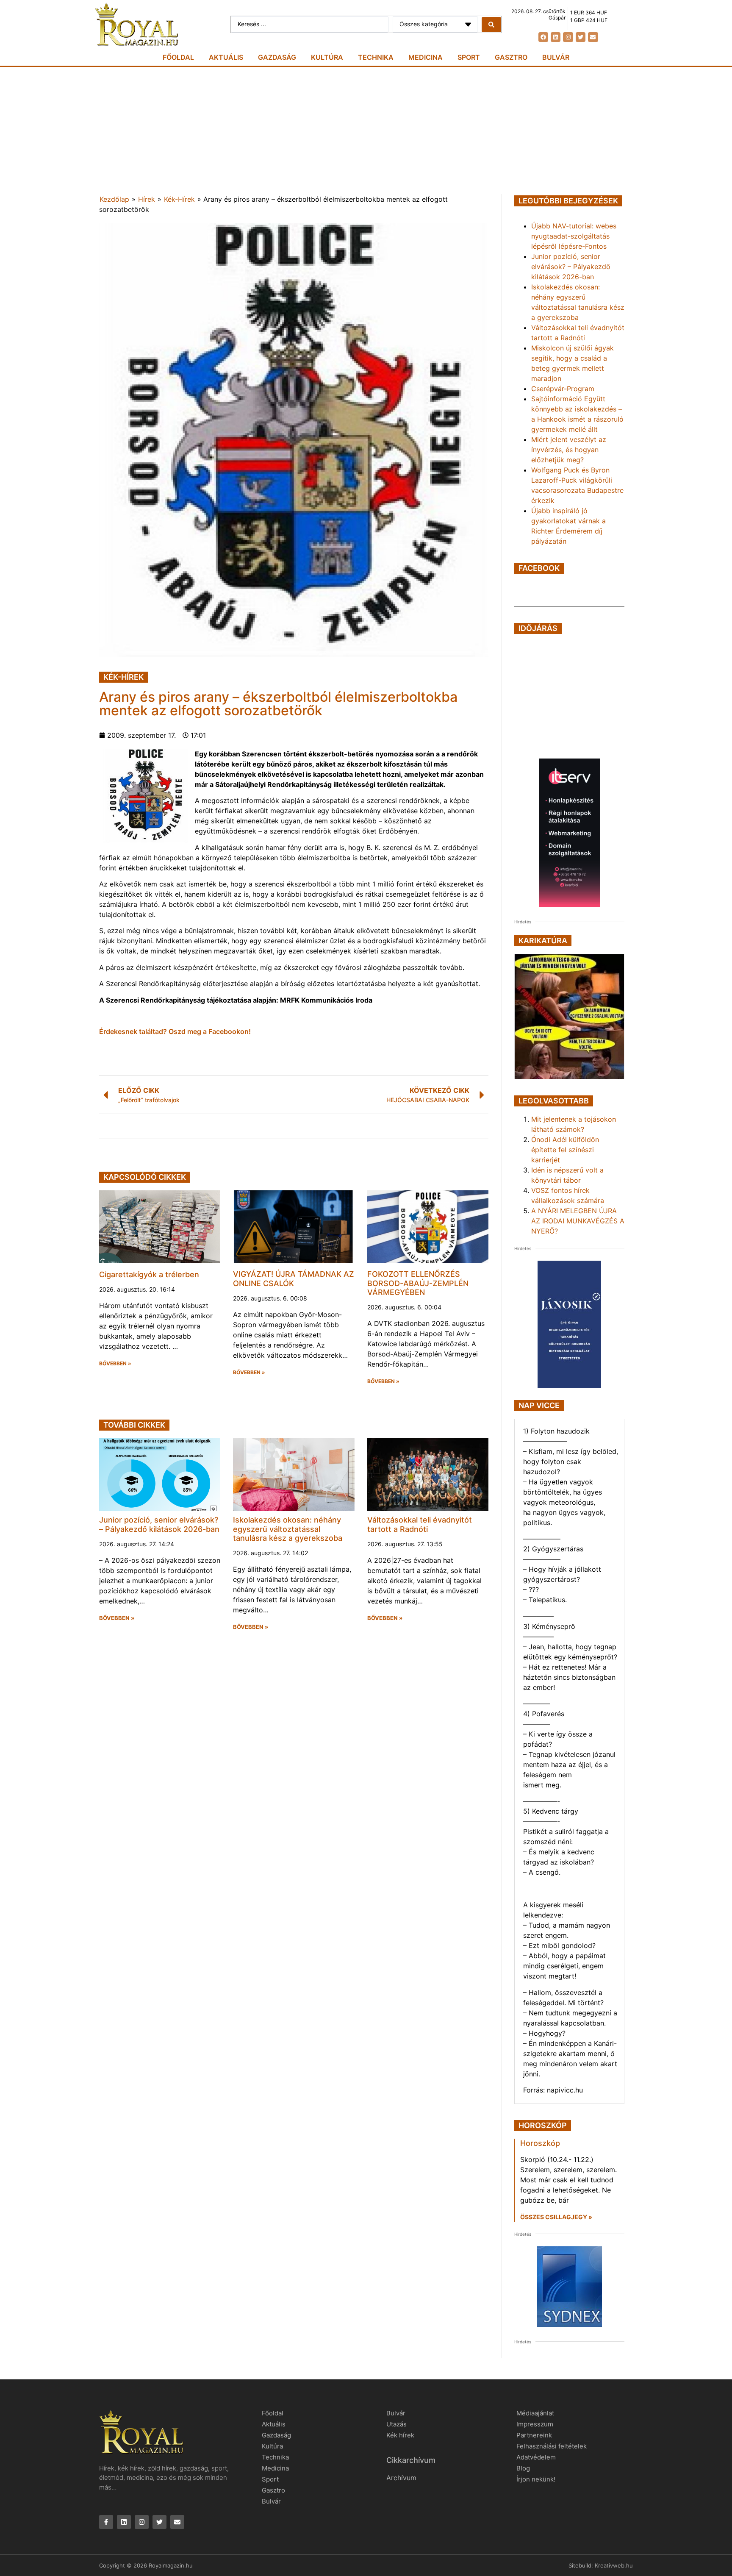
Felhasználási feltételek (552, 2446)
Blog (523, 2468)
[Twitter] (581, 37)
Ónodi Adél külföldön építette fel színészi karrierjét (565, 1150)
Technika (376, 57)
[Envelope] (593, 37)
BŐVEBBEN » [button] (115, 1364)
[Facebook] (543, 37)
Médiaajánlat (535, 2413)
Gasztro (511, 57)
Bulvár (556, 57)
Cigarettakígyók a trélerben (149, 1274)
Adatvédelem (536, 2457)
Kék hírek (400, 2435)
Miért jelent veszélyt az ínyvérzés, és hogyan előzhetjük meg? (569, 450)
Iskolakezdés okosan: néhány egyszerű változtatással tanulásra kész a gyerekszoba (288, 1529)
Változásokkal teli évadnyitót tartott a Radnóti (420, 1524)
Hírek (147, 199)
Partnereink (534, 2435)
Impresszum (535, 2424)
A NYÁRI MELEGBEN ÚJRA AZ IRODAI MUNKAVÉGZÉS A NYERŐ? (578, 1221)
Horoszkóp (540, 2143)
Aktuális (226, 57)
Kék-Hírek (179, 199)
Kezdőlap (114, 199)
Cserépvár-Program (563, 389)
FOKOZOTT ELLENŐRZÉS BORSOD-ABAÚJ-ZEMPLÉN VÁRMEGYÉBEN (418, 1283)
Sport (469, 57)
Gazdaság (277, 57)
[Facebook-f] (106, 2522)
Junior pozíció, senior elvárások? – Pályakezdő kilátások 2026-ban (159, 1524)
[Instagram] (568, 37)
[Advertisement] (366, 131)
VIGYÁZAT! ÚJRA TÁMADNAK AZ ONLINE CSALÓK (294, 1279)
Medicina (426, 57)
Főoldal (178, 57)
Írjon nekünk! (536, 2479)
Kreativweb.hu (614, 2565)
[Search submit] (491, 25)
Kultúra (327, 57)
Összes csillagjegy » (556, 2217)
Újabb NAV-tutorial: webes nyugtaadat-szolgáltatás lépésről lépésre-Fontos (574, 236)
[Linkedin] (556, 37)
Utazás (396, 2424)
